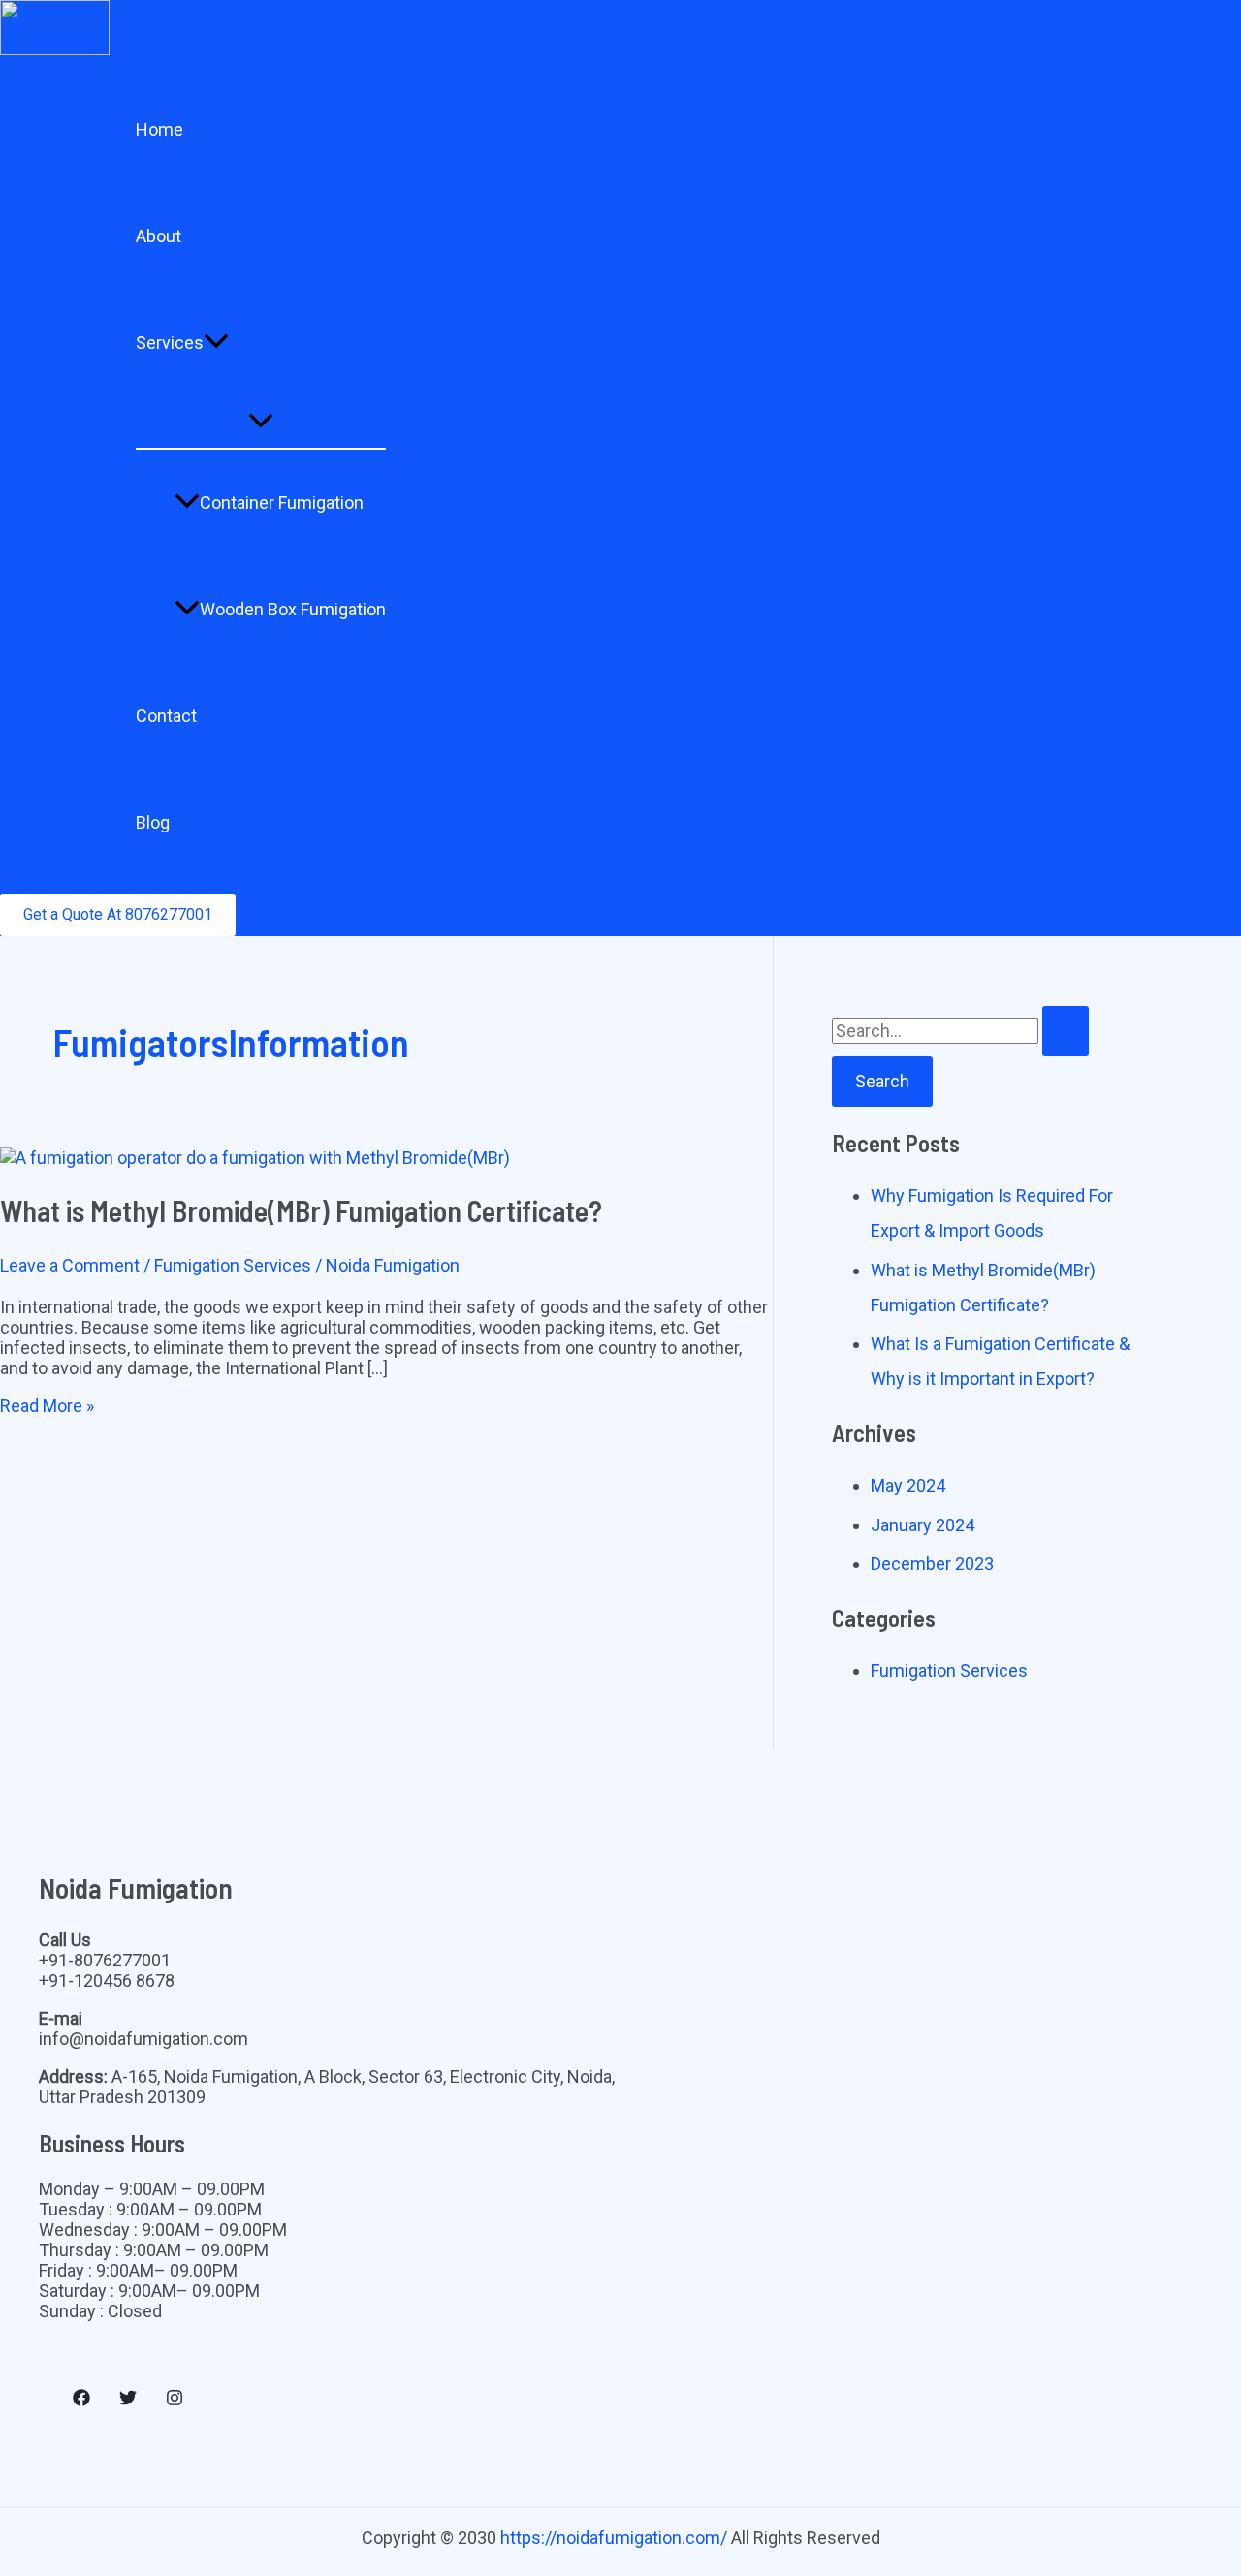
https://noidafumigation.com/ (614, 2538)
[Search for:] (960, 1031)
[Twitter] (128, 2400)
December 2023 (932, 1564)
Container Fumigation (282, 503)
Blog (153, 822)
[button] (118, 915)
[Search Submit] (1066, 1031)
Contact (166, 716)
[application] (216, 343)
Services (170, 343)
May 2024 (908, 1485)
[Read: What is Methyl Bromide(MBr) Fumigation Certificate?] (255, 1158)
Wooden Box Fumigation (293, 609)
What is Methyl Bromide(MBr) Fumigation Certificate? (301, 1210)
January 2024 (923, 1525)
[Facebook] (81, 2400)
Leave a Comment (70, 1265)
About (159, 236)
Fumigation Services (233, 1265)
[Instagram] (175, 2400)
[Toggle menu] (261, 422)
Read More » (47, 1406)
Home (159, 129)
